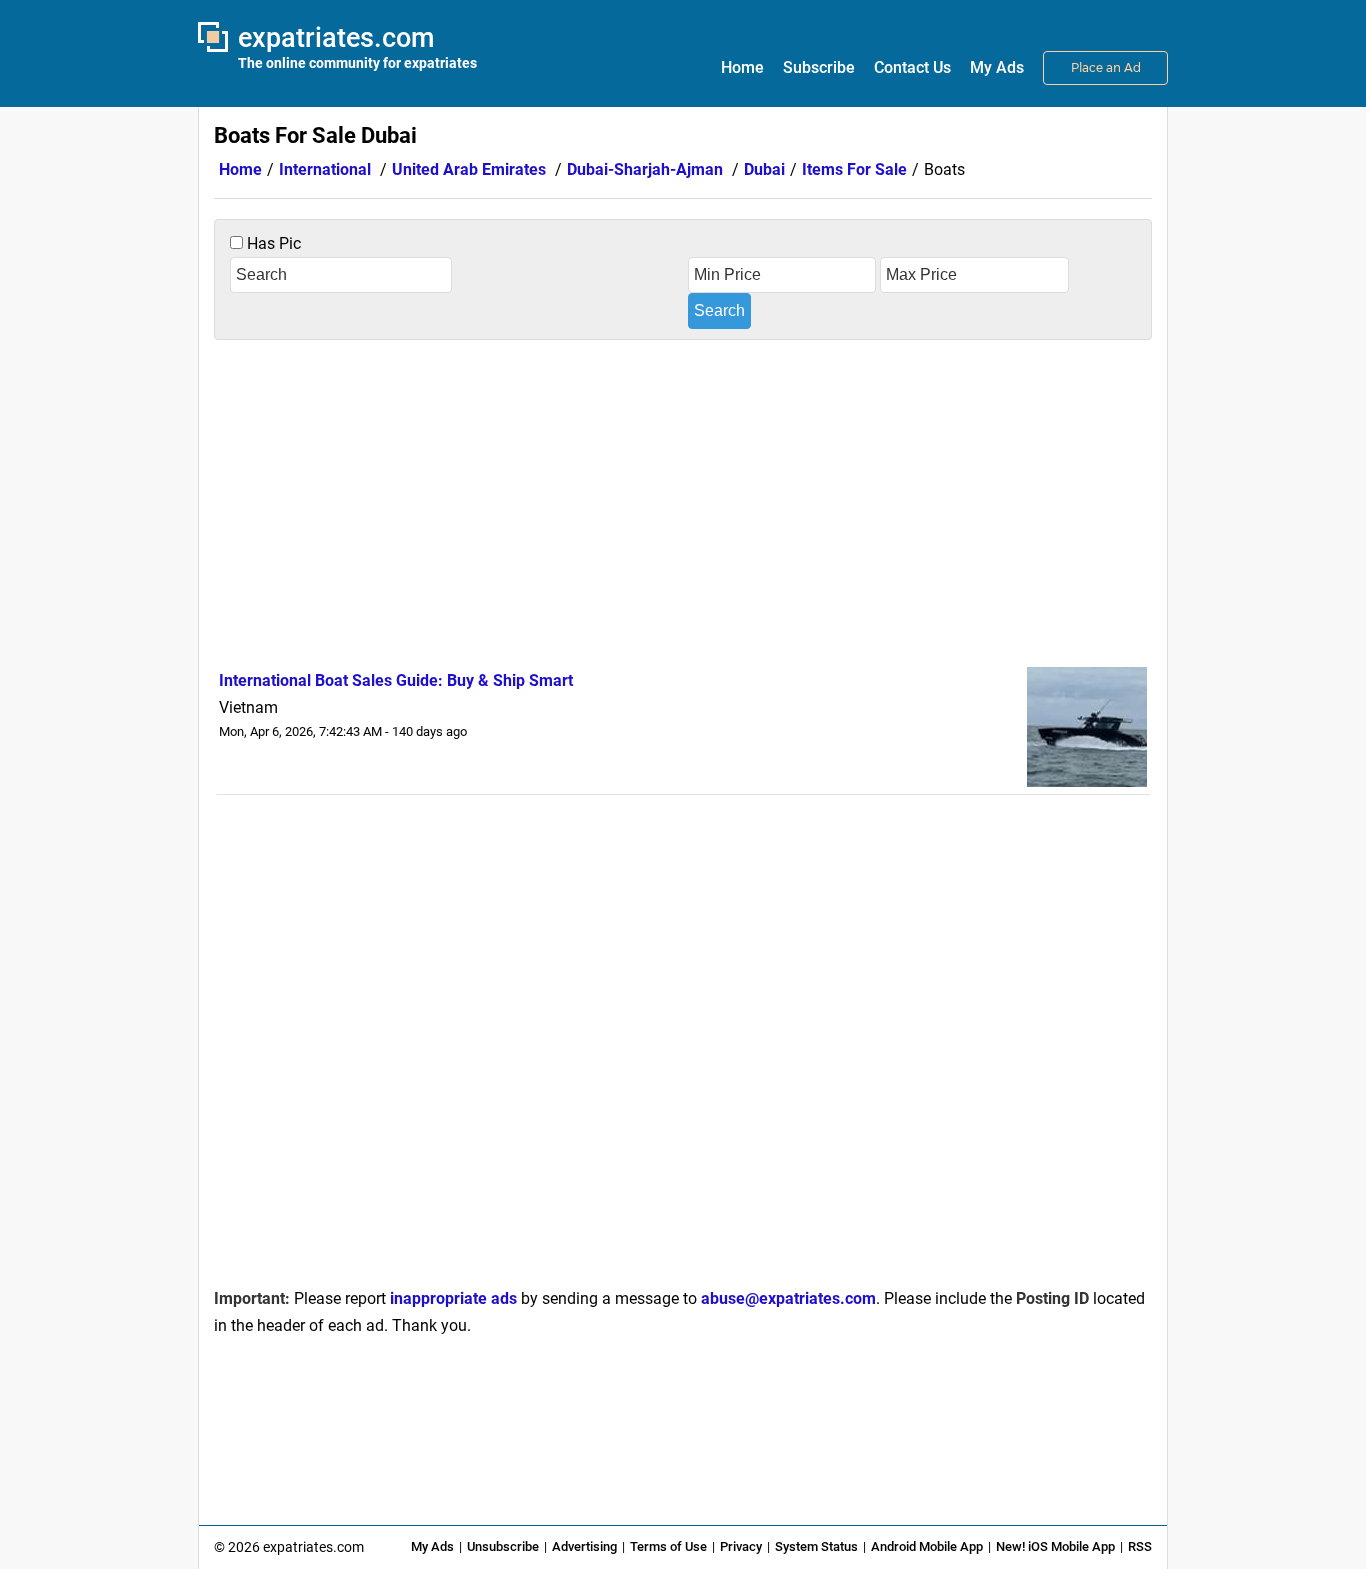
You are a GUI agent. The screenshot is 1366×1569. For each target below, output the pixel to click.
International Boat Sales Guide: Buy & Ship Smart (396, 680)
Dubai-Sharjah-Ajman (645, 169)
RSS (1140, 1546)
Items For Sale (854, 169)
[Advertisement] (683, 500)
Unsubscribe (503, 1546)
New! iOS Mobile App (1055, 1546)
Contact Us (912, 67)
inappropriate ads (453, 1298)
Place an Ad (1106, 67)
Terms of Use (668, 1546)
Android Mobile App (927, 1546)
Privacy (741, 1546)
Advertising (584, 1546)
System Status (816, 1546)
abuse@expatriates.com (788, 1298)
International (325, 169)
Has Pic (272, 243)
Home (742, 67)
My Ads (997, 67)
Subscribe (819, 67)
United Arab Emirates (469, 169)
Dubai (764, 169)
